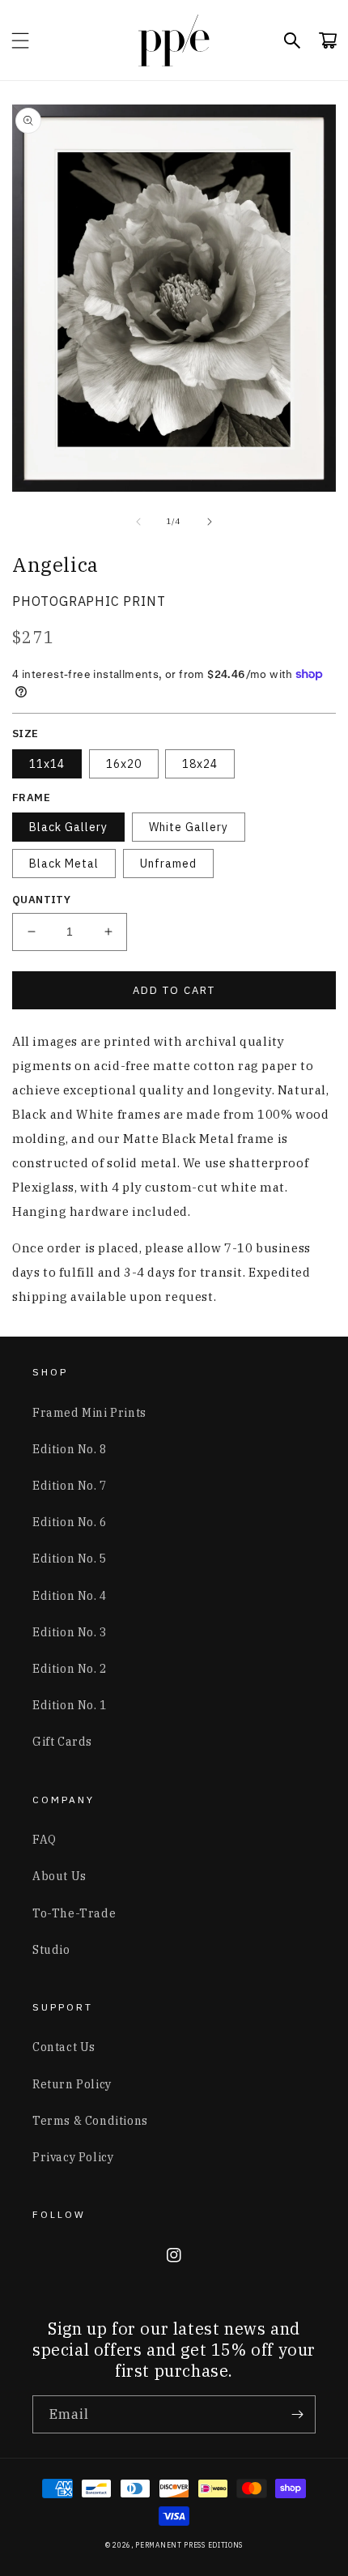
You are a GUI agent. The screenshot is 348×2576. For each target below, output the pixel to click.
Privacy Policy (73, 2157)
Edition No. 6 (70, 1522)
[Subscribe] (297, 2414)
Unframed (168, 864)
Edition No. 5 (70, 1559)
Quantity (41, 900)
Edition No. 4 (70, 1596)
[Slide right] (210, 522)
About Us (59, 1876)
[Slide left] (138, 522)
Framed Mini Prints (89, 1413)
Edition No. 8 (70, 1449)
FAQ (45, 1840)
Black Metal (64, 864)
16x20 (124, 764)
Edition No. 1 (70, 1705)
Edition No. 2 (70, 1669)
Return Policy (72, 2084)
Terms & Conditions (90, 2121)
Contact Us (64, 2047)
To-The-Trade (74, 1913)
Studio (51, 1950)
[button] (20, 41)
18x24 (200, 764)
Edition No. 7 (70, 1486)
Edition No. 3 (70, 1632)
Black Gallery (68, 827)
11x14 (47, 764)
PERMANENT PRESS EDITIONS (189, 2545)
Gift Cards (62, 1742)
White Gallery (189, 827)
